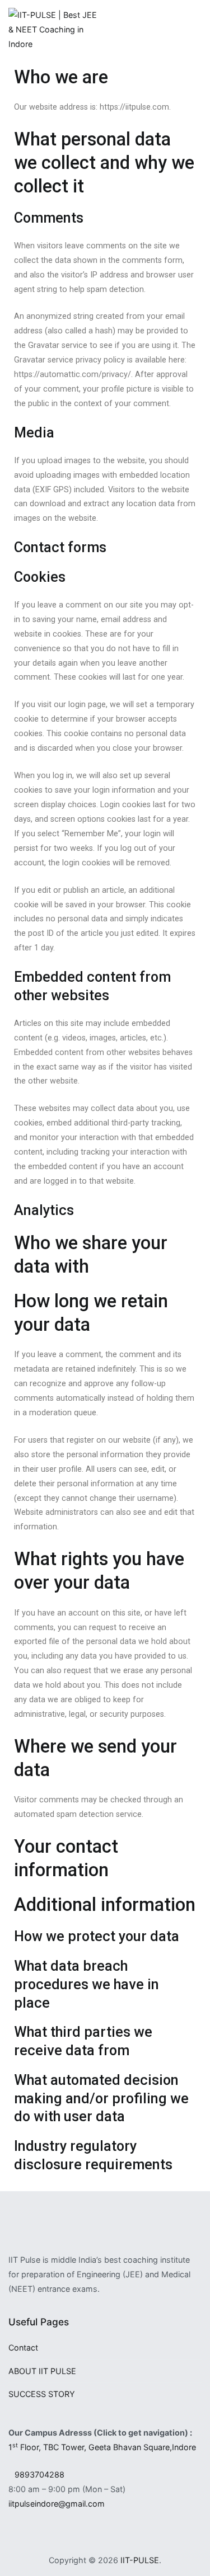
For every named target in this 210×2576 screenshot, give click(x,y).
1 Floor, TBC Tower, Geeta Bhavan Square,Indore (102, 2447)
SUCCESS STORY (42, 2394)
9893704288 (39, 2474)
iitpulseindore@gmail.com (57, 2504)
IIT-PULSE (140, 2560)
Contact (23, 2347)
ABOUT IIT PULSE (42, 2371)
